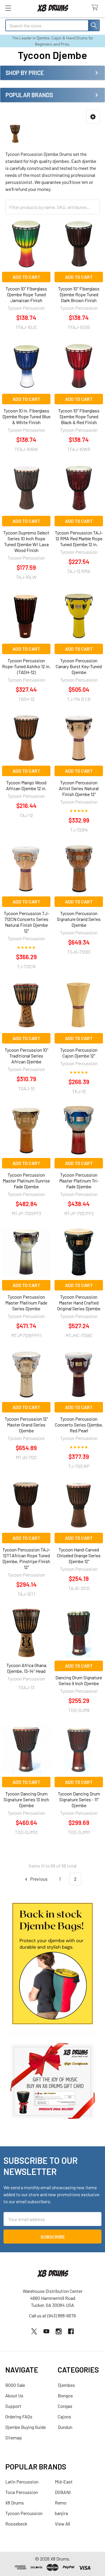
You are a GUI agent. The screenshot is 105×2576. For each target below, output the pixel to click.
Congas (65, 2406)
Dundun (65, 2427)
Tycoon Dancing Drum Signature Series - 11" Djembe (79, 1799)
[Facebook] (71, 2331)
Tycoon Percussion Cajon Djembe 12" (79, 1053)
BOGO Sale (15, 2385)
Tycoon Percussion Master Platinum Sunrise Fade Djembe (26, 1181)
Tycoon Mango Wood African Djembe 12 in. (26, 785)
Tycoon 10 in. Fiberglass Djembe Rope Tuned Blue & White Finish (26, 416)
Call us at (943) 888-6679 (52, 2315)
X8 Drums (15, 2503)
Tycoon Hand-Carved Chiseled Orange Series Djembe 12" (79, 1555)
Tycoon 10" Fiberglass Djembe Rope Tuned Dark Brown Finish (79, 294)
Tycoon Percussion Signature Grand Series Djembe (79, 919)
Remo (61, 2503)
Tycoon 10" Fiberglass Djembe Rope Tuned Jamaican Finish (26, 294)
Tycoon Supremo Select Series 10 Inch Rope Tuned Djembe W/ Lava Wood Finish (26, 541)
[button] (93, 117)
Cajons (64, 2416)
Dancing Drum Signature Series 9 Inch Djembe (79, 1680)
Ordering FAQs (19, 2416)
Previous (38, 1879)
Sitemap (14, 2437)
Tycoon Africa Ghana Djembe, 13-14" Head (26, 1668)
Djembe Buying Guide (26, 2427)
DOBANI (63, 2492)
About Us (14, 2395)
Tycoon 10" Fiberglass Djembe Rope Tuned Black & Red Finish (79, 416)
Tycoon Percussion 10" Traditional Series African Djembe (26, 1056)
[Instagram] (59, 2331)
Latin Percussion (22, 2482)
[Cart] (96, 8)
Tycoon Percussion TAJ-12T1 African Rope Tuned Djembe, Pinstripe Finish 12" (26, 1558)
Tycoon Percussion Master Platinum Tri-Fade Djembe (79, 1181)
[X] (34, 2331)
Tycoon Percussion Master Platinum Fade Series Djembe (26, 1303)
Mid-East (64, 2482)
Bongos (65, 2395)
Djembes (66, 2385)
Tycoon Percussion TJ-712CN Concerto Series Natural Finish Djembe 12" (26, 922)
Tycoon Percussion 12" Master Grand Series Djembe (26, 1425)
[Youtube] (46, 2331)
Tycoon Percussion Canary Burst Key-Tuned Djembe (79, 666)
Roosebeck (16, 2524)
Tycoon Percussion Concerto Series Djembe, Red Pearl (79, 1425)
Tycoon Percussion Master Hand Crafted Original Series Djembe (79, 1303)
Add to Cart (26, 277)
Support (13, 2406)
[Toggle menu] (8, 8)
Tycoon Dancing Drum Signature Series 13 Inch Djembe (26, 1799)
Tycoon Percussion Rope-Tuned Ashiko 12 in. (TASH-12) (26, 666)
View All (62, 2524)
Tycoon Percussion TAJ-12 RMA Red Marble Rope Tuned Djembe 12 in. (79, 538)
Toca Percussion (22, 2492)
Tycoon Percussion (24, 2513)
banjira (61, 2513)
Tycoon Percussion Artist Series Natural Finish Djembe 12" (79, 788)
